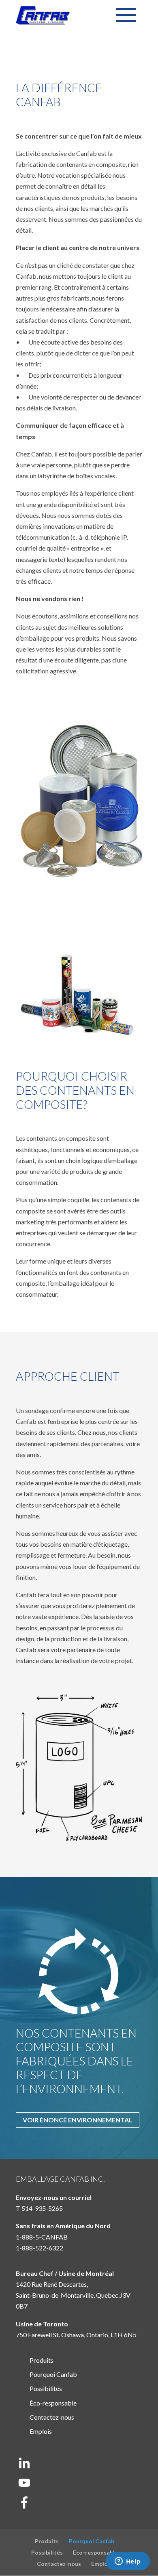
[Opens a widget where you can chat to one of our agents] (128, 2562)
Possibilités (46, 2388)
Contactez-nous (52, 2417)
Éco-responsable (53, 2403)
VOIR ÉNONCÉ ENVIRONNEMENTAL (78, 2120)
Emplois (41, 2431)
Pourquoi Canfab (53, 2374)
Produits (42, 2360)
